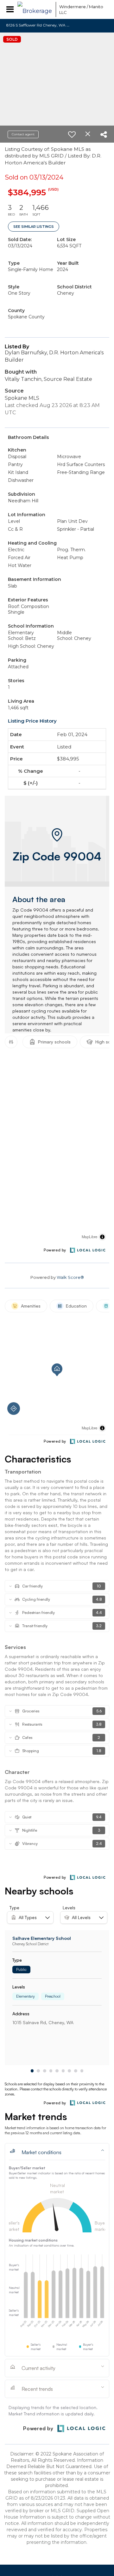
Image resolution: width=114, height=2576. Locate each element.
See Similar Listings (34, 227)
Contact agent (23, 134)
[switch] (72, 134)
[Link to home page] (35, 9)
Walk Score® (70, 1277)
